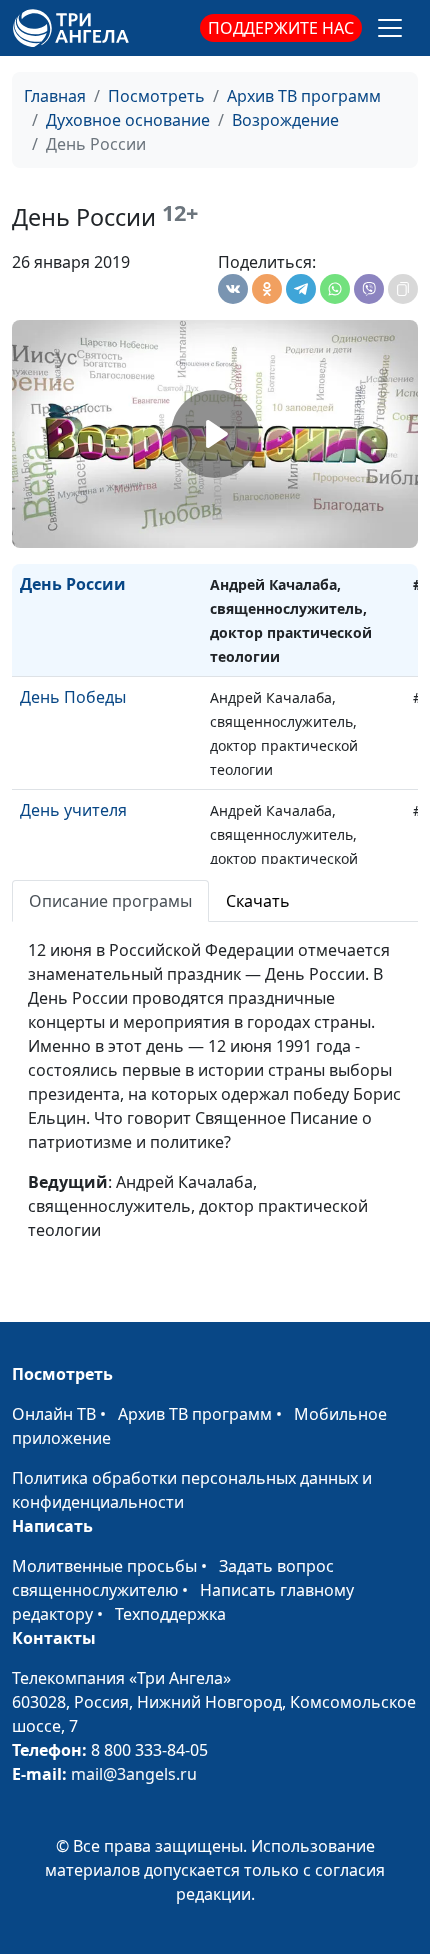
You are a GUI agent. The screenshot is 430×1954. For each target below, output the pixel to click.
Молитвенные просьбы (104, 1566)
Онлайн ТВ (54, 1414)
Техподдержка (170, 1614)
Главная (55, 96)
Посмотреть (156, 96)
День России (73, 584)
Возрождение (285, 120)
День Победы (73, 697)
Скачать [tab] (258, 901)
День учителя (73, 810)
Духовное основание (128, 120)
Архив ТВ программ (304, 96)
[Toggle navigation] (390, 28)
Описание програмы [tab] (110, 901)
